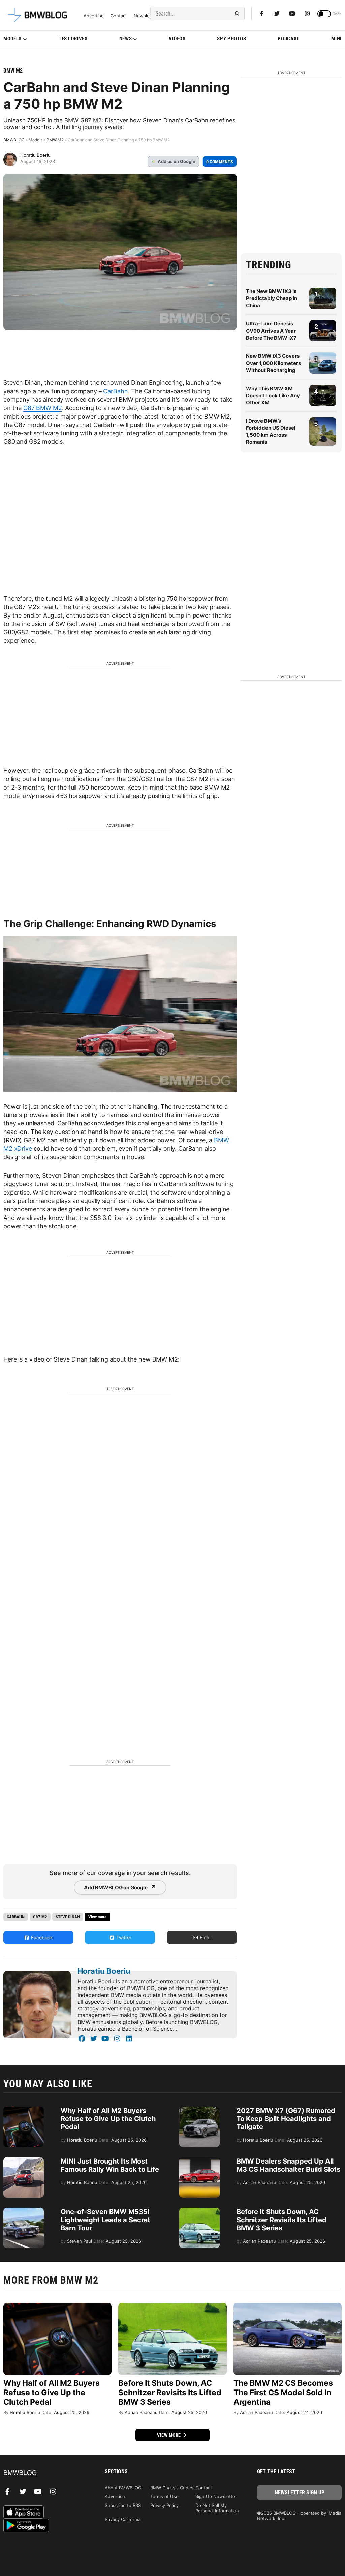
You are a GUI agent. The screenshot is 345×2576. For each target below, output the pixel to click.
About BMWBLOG (123, 2488)
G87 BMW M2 (43, 408)
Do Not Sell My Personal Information (217, 2508)
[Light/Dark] (324, 14)
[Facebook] (262, 13)
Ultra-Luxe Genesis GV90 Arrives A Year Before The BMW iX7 (271, 331)
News (126, 39)
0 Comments (220, 162)
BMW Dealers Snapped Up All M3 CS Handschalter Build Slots (288, 2165)
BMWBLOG (14, 140)
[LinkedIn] (129, 2039)
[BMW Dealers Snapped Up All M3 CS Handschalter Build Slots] (199, 2160)
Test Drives (73, 39)
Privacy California (123, 2519)
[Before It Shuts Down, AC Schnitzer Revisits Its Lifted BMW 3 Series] (199, 2211)
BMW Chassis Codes (172, 2488)
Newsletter (146, 16)
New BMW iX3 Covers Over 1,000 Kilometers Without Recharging (273, 363)
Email (205, 1937)
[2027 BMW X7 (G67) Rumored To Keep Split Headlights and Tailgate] (199, 2110)
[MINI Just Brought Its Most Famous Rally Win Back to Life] (24, 2160)
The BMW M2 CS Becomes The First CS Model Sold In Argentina (283, 2393)
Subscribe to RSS (123, 2505)
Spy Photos (231, 39)
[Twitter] (277, 13)
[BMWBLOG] (46, 2473)
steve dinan (68, 1917)
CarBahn (115, 391)
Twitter (123, 1937)
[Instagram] (307, 13)
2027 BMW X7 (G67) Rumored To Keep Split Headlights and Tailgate (286, 2119)
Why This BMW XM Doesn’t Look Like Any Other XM (273, 395)
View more (169, 2435)
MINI (336, 39)
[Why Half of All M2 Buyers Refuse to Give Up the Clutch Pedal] (24, 2110)
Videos (177, 39)
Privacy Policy (164, 2505)
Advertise (94, 16)
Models (12, 39)
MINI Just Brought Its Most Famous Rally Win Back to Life (110, 2165)
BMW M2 (13, 71)
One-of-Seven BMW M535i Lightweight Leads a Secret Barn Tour (105, 2220)
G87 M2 (40, 1917)
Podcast (289, 39)
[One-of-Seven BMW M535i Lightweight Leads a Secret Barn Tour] (24, 2211)
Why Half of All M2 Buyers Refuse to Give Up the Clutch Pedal (108, 2119)
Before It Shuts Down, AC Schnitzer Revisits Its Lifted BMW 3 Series (281, 2220)
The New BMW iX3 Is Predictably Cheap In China (272, 298)
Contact (119, 16)
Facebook (41, 1937)
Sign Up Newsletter (216, 2496)
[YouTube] (105, 2039)
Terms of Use (164, 2496)
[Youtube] (292, 13)
